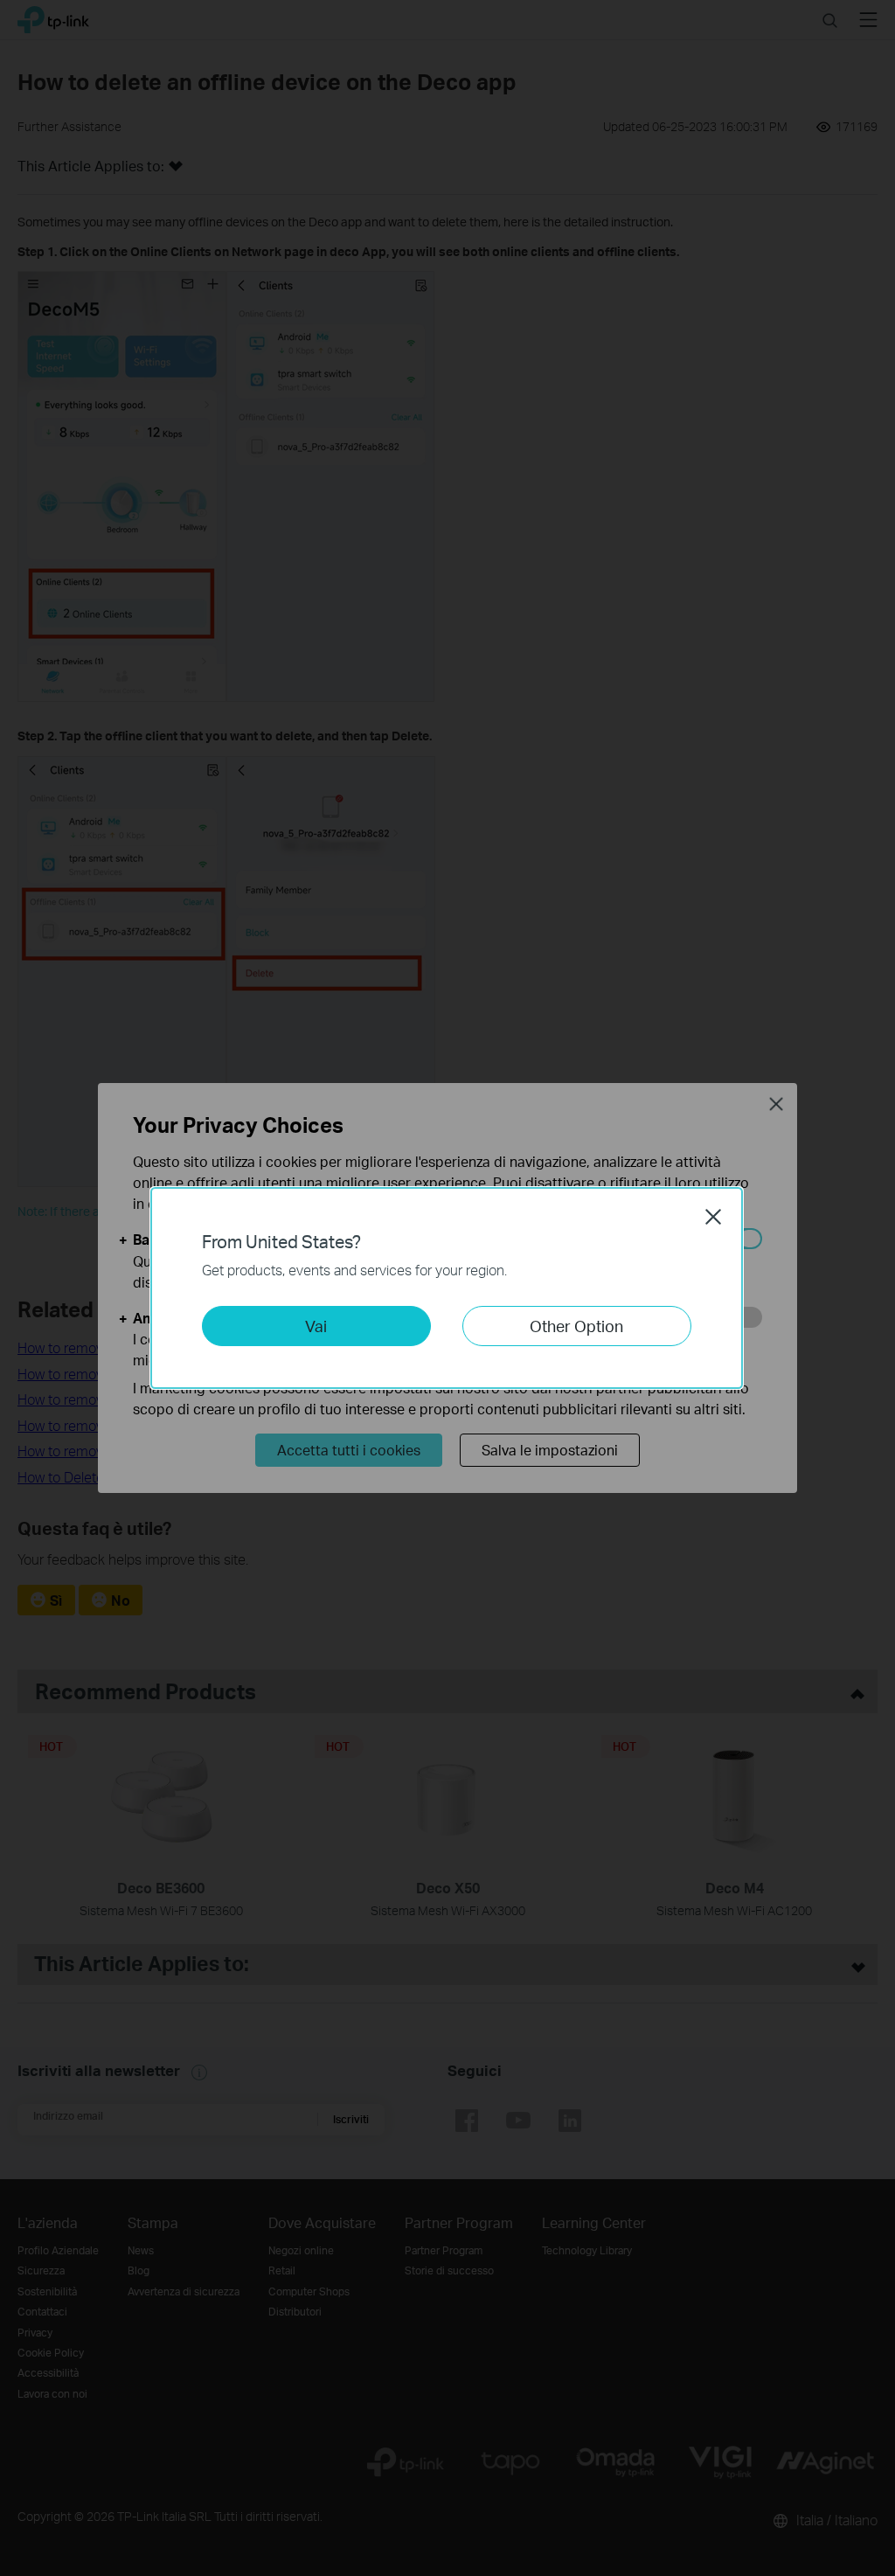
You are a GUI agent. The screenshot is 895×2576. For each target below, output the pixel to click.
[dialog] (447, 1288)
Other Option (576, 1326)
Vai (316, 1326)
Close (713, 1217)
